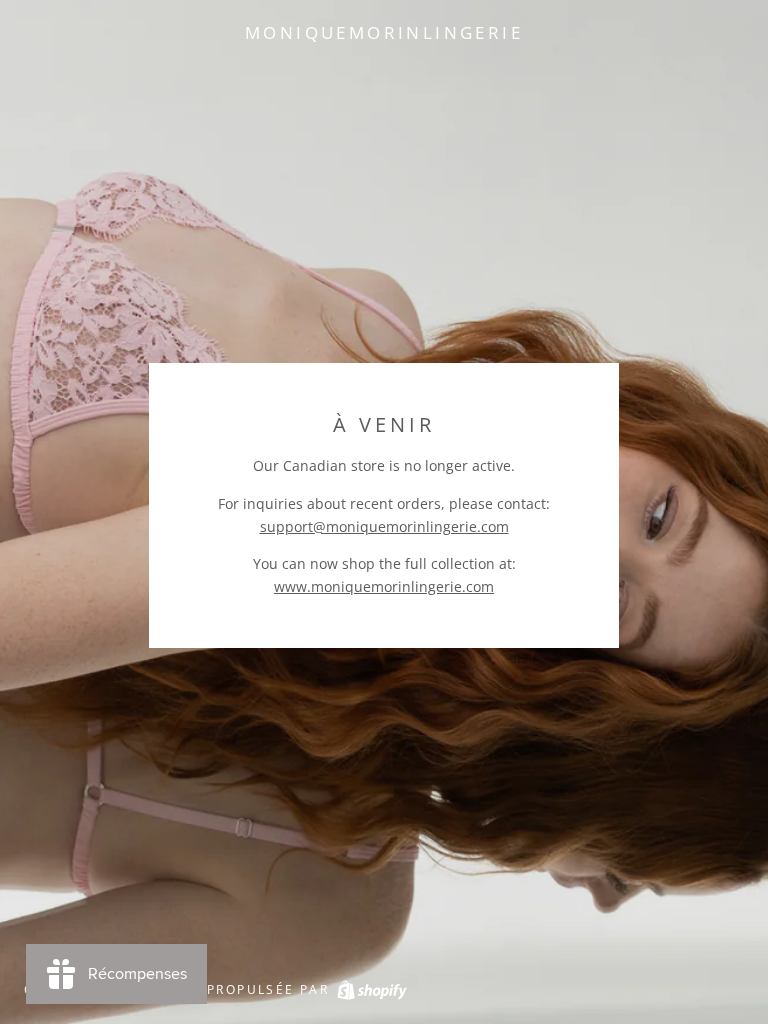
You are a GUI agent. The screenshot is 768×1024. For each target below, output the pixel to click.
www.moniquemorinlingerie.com (384, 586)
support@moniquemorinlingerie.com (384, 526)
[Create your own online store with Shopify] (371, 989)
